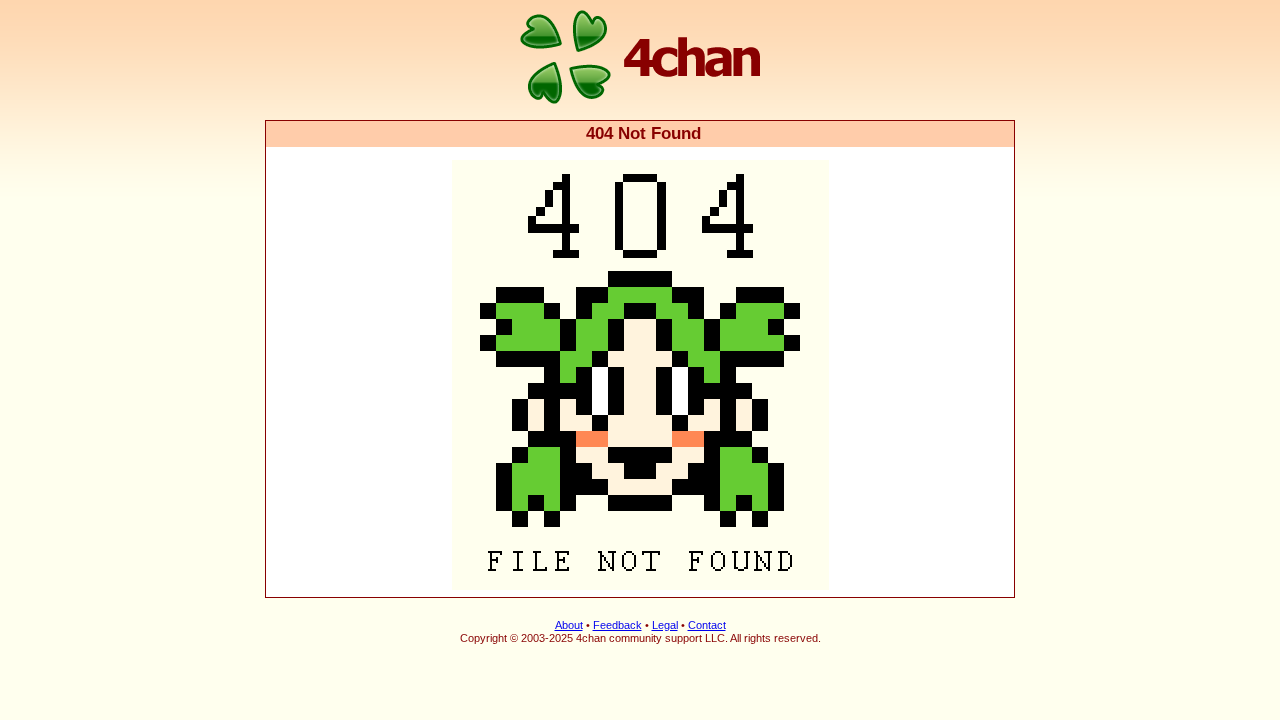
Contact (707, 625)
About (569, 625)
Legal (665, 625)
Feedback (617, 625)
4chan (292, 1)
